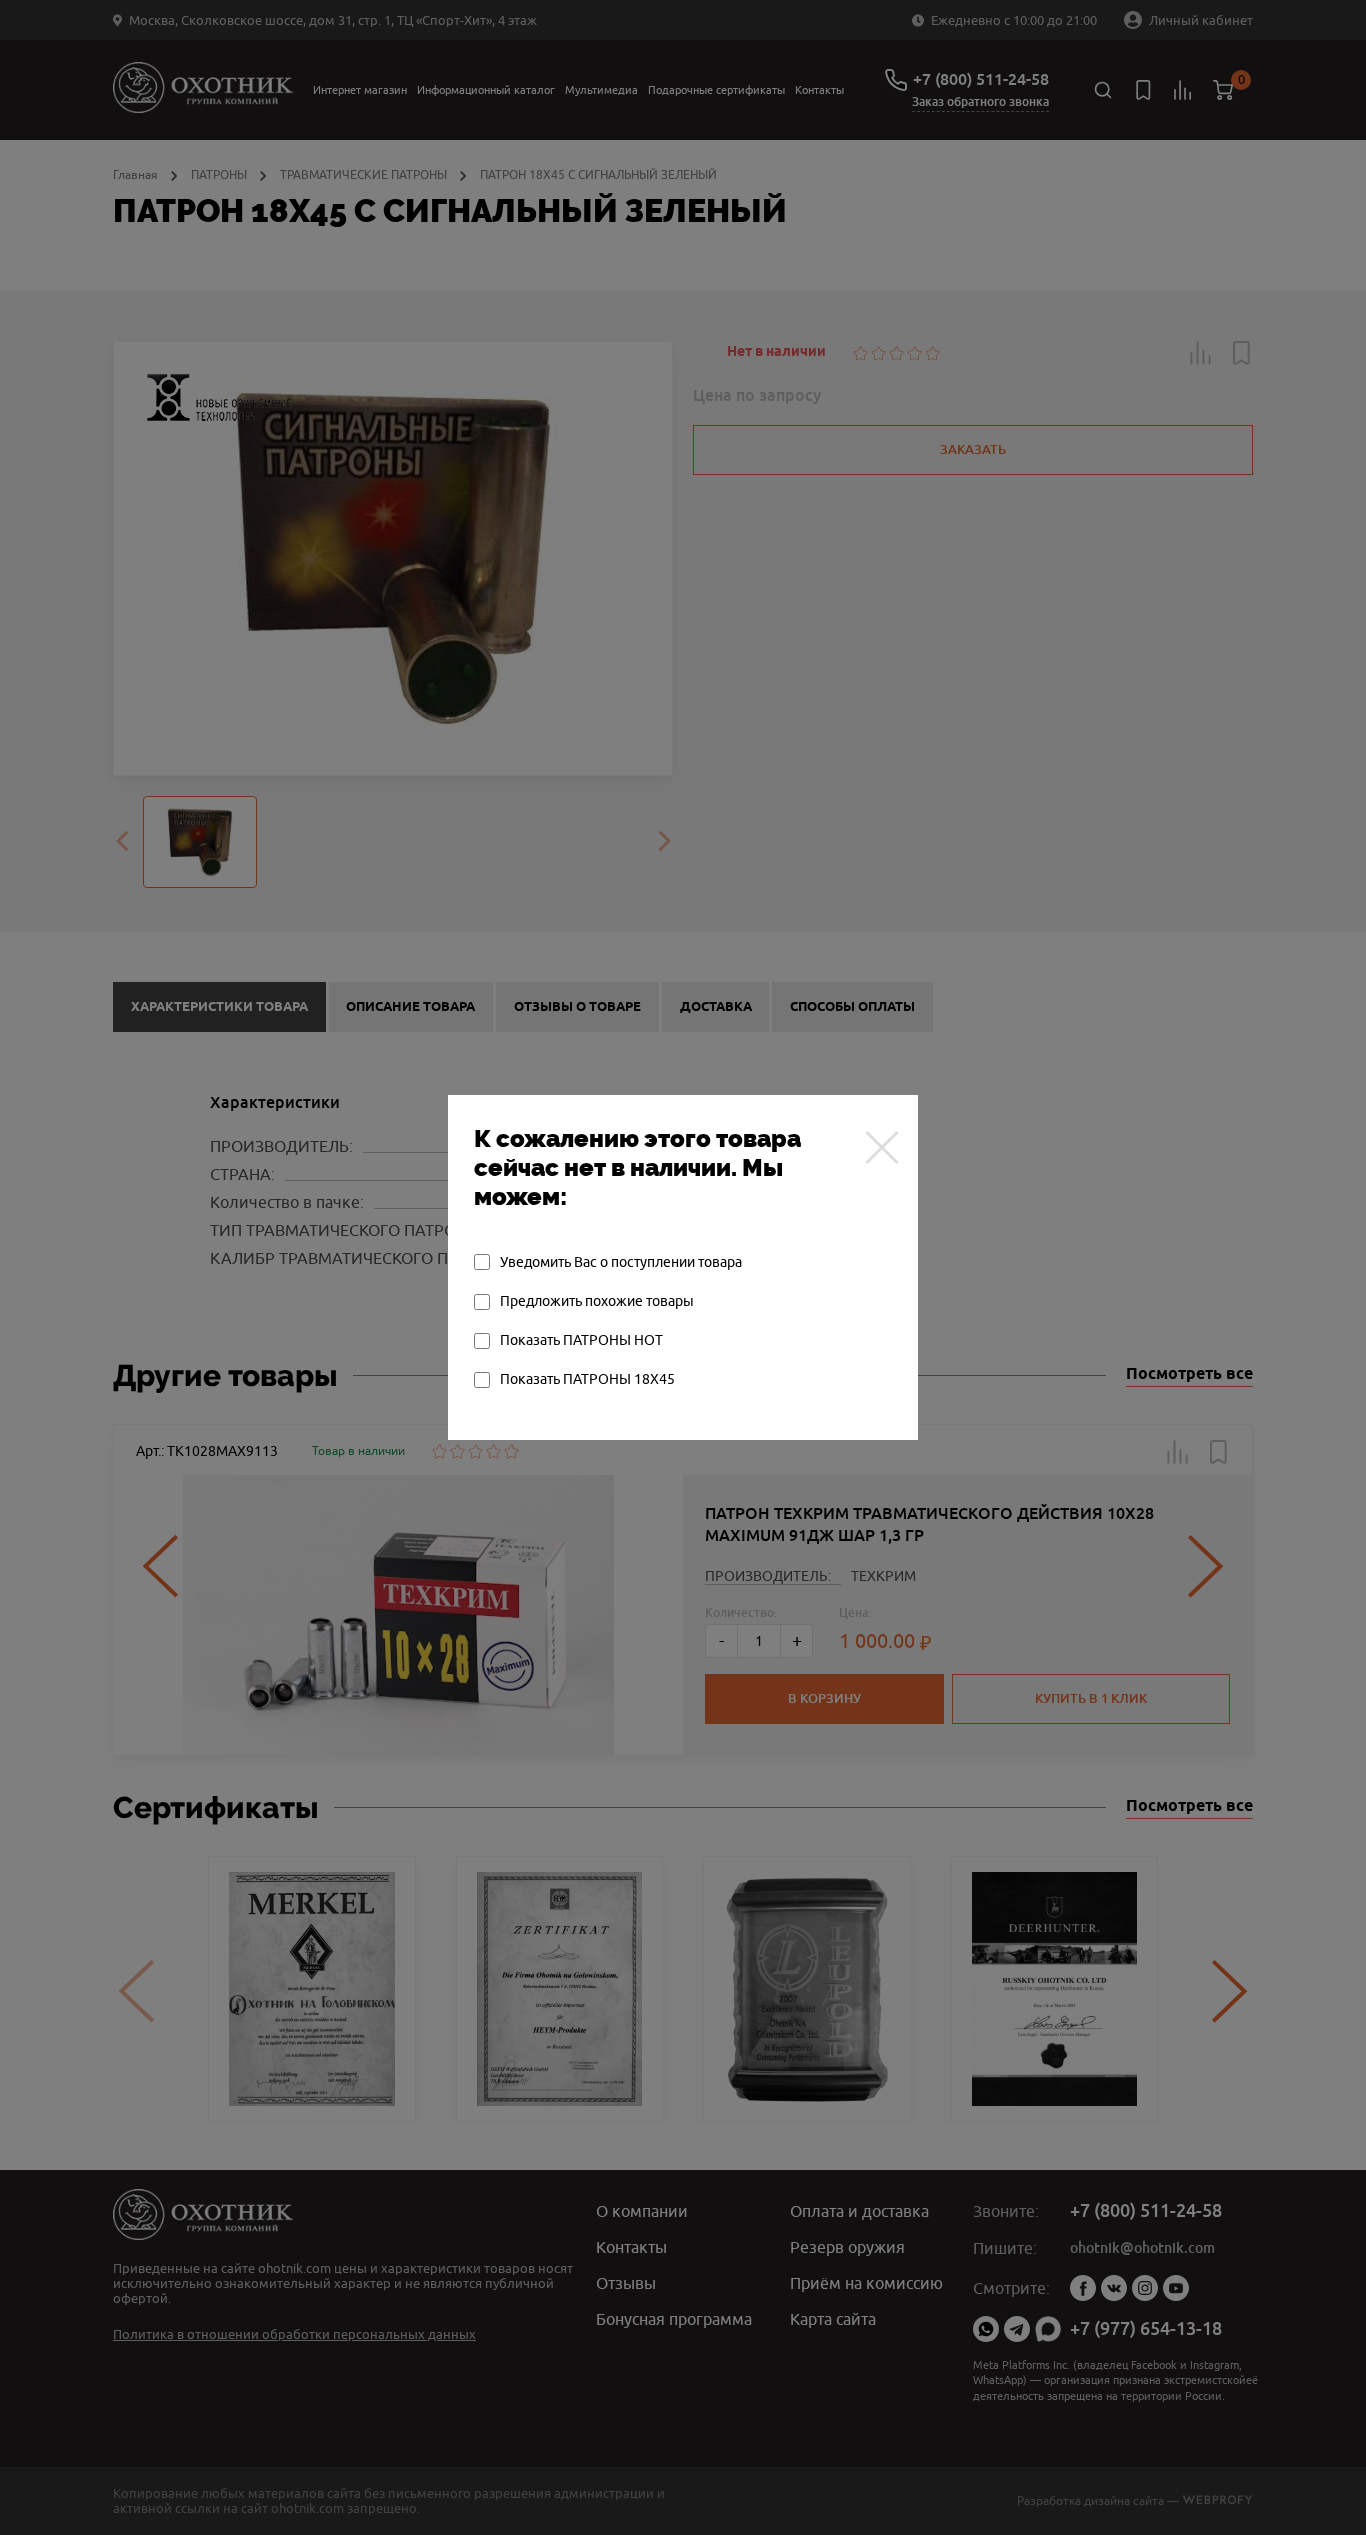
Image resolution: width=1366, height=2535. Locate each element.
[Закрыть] (882, 1147)
